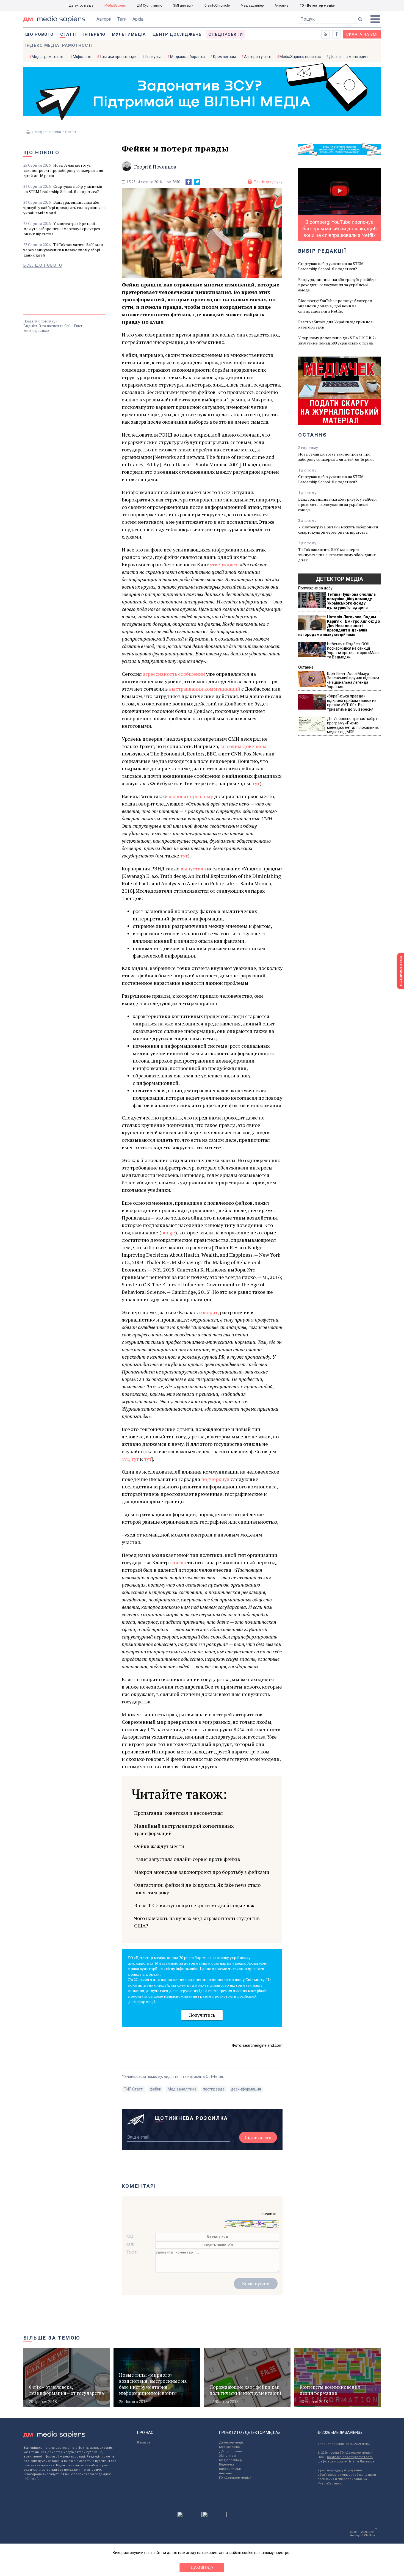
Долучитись (202, 2015)
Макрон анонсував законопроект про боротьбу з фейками (202, 1872)
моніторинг (359, 57)
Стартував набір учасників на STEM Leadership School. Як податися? (63, 189)
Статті (68, 34)
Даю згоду (202, 2567)
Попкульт (153, 57)
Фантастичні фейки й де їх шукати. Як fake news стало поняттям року (197, 1889)
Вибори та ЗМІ (230, 2469)
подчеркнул (215, 1479)
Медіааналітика (48, 132)
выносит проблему (191, 796)
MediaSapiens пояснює (300, 57)
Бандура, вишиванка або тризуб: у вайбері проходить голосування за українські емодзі (64, 207)
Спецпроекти (226, 34)
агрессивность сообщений (174, 674)
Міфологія (82, 57)
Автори (104, 19)
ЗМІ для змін (183, 5)
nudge (168, 1232)
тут (256, 783)
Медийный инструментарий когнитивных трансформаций (184, 1829)
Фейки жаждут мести (159, 1846)
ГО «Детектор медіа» (317, 5)
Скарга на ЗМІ (362, 34)
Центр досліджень (177, 34)
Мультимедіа (129, 34)
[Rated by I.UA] (190, 2516)
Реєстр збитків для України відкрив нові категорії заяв (336, 324)
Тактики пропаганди (118, 57)
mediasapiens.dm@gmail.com (350, 2457)
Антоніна (282, 5)
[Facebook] (189, 182)
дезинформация (246, 2089)
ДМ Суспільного (150, 5)
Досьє (335, 57)
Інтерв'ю (94, 34)
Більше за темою (52, 2338)
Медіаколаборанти (187, 57)
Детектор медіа (81, 5)
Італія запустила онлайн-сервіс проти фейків (187, 1859)
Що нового (39, 34)
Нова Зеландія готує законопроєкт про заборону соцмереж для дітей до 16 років (63, 170)
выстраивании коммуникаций (205, 689)
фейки (156, 2089)
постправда (214, 2089)
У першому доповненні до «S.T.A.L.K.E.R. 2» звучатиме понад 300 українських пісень (337, 340)
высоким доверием (243, 746)
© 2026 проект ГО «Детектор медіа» (345, 2453)
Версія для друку (268, 182)
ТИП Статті (134, 2089)
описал (178, 1562)
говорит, (209, 1312)
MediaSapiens (115, 5)
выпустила (193, 868)
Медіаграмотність (48, 57)
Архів (138, 19)
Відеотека (227, 2465)
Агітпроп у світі (258, 57)
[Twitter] (197, 182)
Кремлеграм (224, 57)
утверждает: (224, 564)
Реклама (144, 2443)
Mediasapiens (229, 2447)
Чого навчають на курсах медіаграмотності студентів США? (197, 1922)
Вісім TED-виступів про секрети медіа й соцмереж (194, 1905)
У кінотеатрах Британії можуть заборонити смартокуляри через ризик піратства (62, 229)
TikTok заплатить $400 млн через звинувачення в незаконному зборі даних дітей (63, 250)
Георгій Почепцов (155, 167)
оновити (269, 2214)
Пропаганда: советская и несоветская (179, 1813)
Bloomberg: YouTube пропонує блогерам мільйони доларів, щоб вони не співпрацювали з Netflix (335, 306)
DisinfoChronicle (217, 5)
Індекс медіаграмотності (59, 45)
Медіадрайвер (252, 5)
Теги (122, 19)
